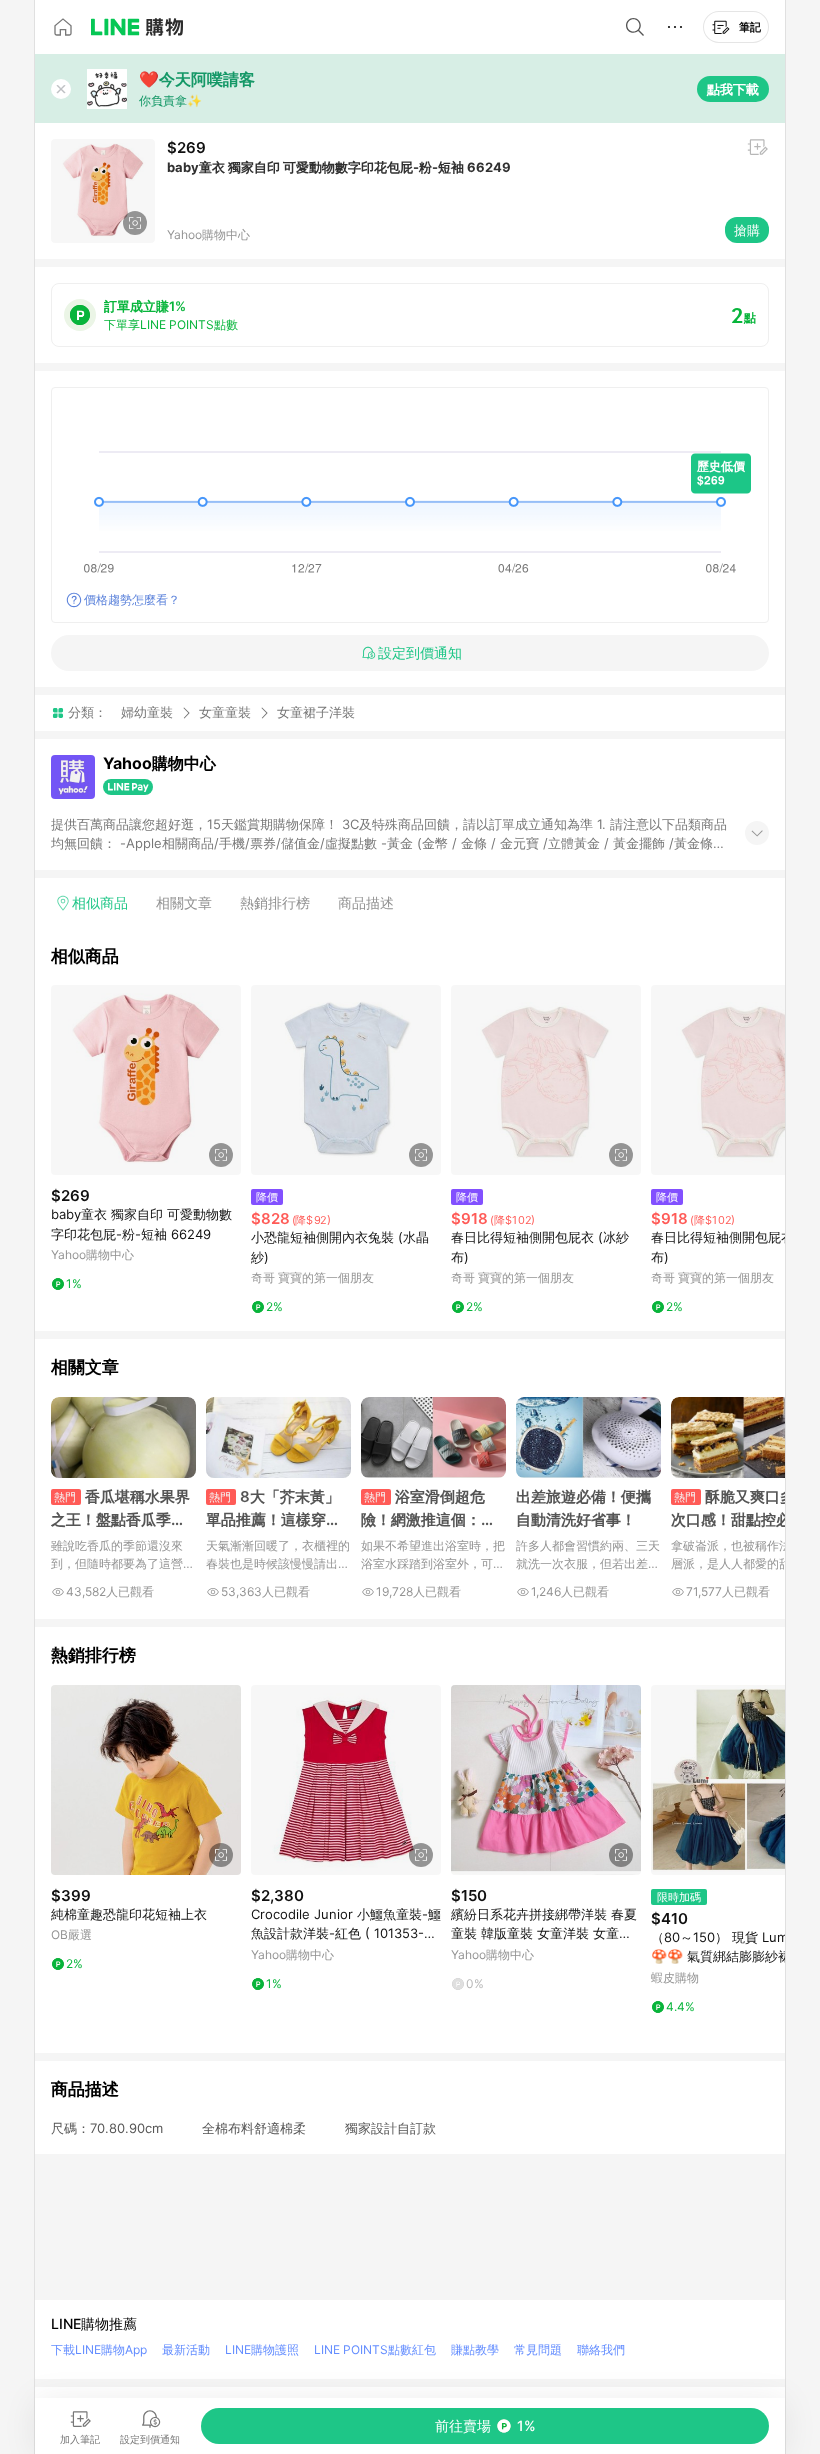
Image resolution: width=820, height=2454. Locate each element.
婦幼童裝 (147, 712)
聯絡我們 (601, 2349)
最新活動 (186, 2349)
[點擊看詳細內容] (146, 1080)
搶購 (747, 230)
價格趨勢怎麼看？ (132, 599)
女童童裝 (225, 712)
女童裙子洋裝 (316, 712)
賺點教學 (475, 2349)
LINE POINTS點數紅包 (375, 2349)
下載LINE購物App (99, 2349)
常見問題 (538, 2349)
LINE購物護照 (262, 2349)
